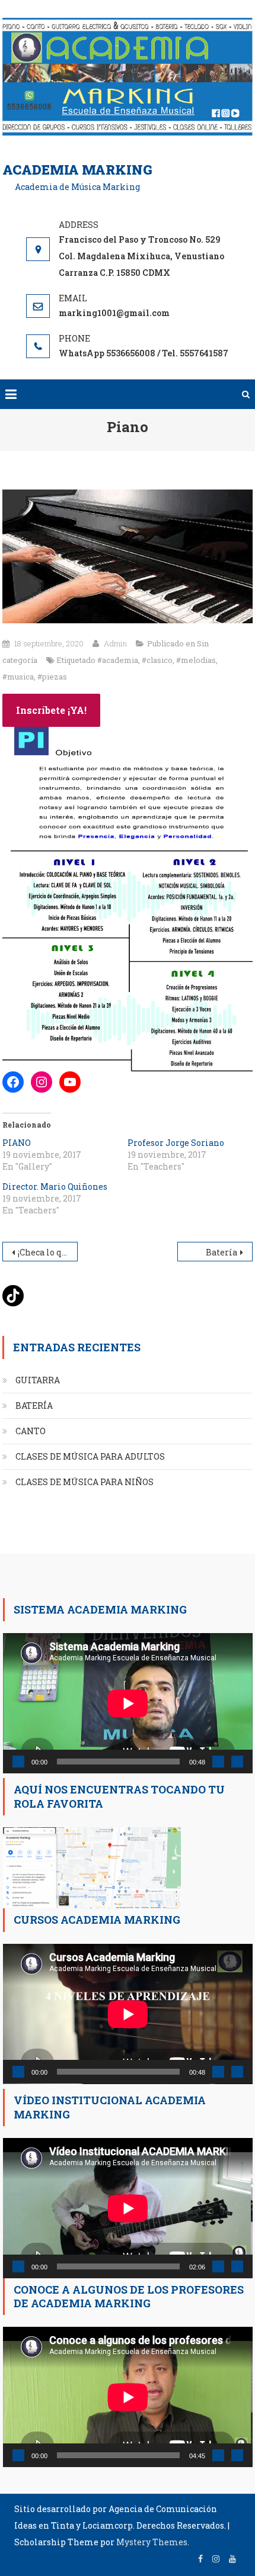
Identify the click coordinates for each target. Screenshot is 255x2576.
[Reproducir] (18, 1762)
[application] (128, 1703)
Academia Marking (77, 170)
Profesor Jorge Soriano (176, 1143)
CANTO (31, 1431)
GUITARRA (38, 1380)
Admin (115, 643)
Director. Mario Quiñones (55, 1186)
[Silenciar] (218, 1762)
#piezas (52, 677)
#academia (118, 660)
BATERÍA (34, 1405)
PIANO (17, 1143)
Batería (221, 1252)
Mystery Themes (152, 2542)
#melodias (196, 660)
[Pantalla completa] (237, 1762)
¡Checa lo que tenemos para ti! (47, 1252)
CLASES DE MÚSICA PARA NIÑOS (85, 1482)
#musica (18, 677)
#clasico (157, 660)
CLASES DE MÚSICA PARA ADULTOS (90, 1456)
